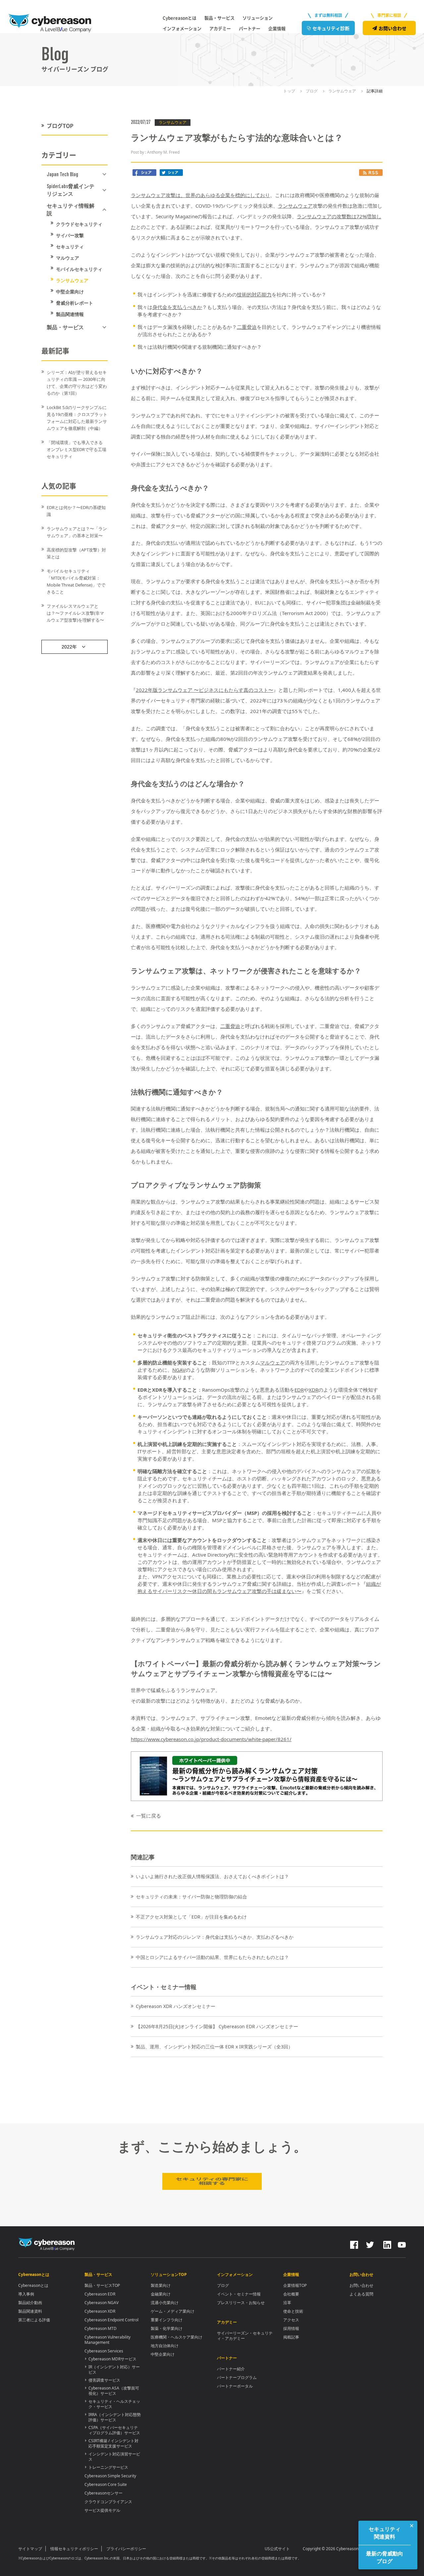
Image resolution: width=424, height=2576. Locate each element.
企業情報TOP (295, 2285)
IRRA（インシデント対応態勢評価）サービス (115, 2417)
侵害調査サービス (104, 2380)
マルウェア (68, 258)
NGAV (179, 1370)
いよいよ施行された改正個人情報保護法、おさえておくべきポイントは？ (212, 1876)
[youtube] (402, 2243)
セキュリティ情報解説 (71, 209)
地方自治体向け (165, 2346)
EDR (299, 1390)
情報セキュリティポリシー (74, 2549)
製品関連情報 (70, 314)
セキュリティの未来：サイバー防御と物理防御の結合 (191, 1897)
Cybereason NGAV (102, 2303)
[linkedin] (387, 2243)
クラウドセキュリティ (79, 224)
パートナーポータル (235, 2386)
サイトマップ (30, 2549)
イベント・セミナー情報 (239, 2294)
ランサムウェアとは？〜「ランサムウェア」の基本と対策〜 (77, 532)
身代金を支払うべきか (177, 307)
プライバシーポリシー (126, 2549)
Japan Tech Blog (62, 174)
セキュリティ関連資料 (385, 2533)
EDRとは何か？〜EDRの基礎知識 (76, 511)
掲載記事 (291, 2337)
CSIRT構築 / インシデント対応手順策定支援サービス (113, 2443)
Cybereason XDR (100, 2311)
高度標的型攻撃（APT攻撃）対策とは (76, 553)
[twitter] (370, 2243)
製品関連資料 (30, 2311)
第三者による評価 (34, 2320)
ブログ (223, 2285)
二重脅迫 (247, 327)
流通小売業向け (165, 2303)
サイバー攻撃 (70, 235)
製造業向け (161, 2285)
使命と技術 (293, 2311)
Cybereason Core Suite (106, 2484)
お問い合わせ (393, 28)
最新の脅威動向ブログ (385, 2557)
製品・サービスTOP (102, 2285)
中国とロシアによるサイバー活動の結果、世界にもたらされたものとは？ (212, 1957)
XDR (314, 1390)
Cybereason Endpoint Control (111, 2320)
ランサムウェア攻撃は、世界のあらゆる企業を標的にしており (200, 195)
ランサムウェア (72, 281)
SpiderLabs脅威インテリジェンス (71, 190)
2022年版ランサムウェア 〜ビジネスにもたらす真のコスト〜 (205, 690)
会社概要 (291, 2294)
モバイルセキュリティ (79, 269)
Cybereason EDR (100, 2294)
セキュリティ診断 (331, 28)
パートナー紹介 (231, 2369)
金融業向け (161, 2294)
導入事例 (26, 2294)
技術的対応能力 (254, 294)
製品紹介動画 (30, 2303)
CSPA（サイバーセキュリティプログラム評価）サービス (114, 2430)
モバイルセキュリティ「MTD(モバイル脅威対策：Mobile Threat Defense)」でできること (76, 581)
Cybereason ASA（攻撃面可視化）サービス (114, 2391)
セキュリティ (70, 247)
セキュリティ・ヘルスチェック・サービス (114, 2404)
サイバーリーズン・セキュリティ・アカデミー (245, 2336)
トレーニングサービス (108, 2467)
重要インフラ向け (167, 2320)
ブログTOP (60, 126)
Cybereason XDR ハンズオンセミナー (176, 2006)
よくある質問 (361, 2294)
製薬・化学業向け (167, 2328)
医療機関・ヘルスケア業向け (177, 2337)
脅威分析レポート (75, 303)
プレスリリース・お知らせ (241, 2303)
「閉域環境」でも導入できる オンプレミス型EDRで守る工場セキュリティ (77, 449)
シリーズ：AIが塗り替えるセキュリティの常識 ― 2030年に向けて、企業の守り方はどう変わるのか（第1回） (77, 383)
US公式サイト (277, 2549)
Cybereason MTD (101, 2328)
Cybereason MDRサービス (112, 2359)
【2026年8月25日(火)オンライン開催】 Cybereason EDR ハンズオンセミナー (217, 2026)
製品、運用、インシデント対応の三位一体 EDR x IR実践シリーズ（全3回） (214, 2047)
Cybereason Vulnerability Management (107, 2340)
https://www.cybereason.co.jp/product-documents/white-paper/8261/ (211, 1739)
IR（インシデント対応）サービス (114, 2370)
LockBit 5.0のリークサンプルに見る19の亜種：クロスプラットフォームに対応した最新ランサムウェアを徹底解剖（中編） (77, 418)
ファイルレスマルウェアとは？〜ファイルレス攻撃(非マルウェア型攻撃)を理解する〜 (75, 613)
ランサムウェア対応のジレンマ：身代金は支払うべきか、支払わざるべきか (215, 1937)
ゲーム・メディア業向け (173, 2311)
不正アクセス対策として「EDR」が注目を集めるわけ (191, 1917)
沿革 (287, 2303)
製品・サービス (65, 327)
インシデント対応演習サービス (114, 2457)
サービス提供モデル (102, 2510)
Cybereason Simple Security (110, 2476)
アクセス (291, 2320)
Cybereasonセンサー (104, 2493)
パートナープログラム (237, 2377)
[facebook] (354, 2243)
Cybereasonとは (33, 2285)
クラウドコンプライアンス (108, 2502)
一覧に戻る (149, 1816)
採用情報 (291, 2328)
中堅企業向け (70, 292)
